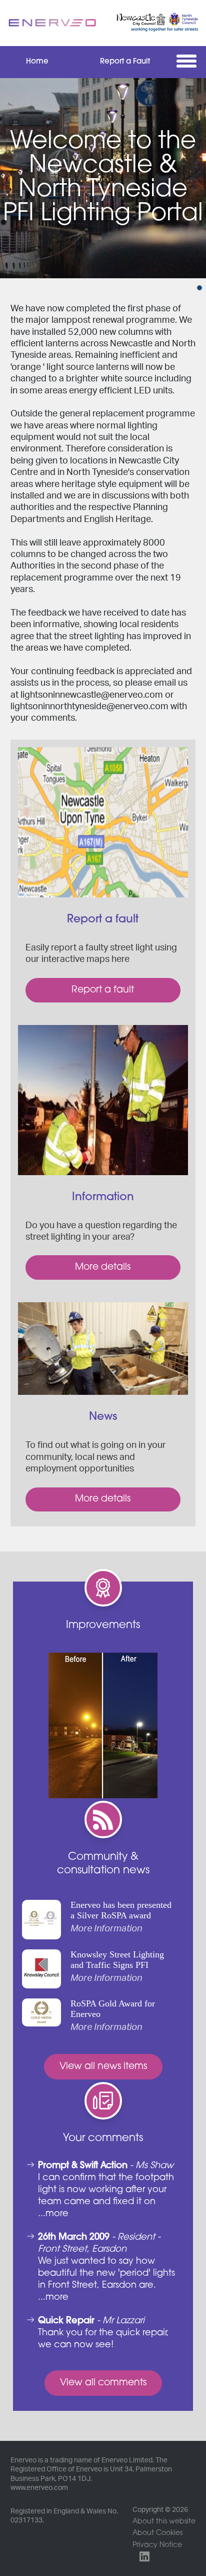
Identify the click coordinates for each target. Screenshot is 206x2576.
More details (103, 1267)
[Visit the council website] (153, 23)
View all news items (103, 2067)
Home (37, 62)
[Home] (52, 23)
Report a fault (103, 990)
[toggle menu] (189, 61)
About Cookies (157, 2533)
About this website (164, 2522)
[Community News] (103, 1349)
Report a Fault (125, 62)
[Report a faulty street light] (103, 822)
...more (53, 2214)
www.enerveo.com (39, 2488)
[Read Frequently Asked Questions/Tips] (103, 1100)
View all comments (103, 2383)
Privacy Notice (157, 2545)
